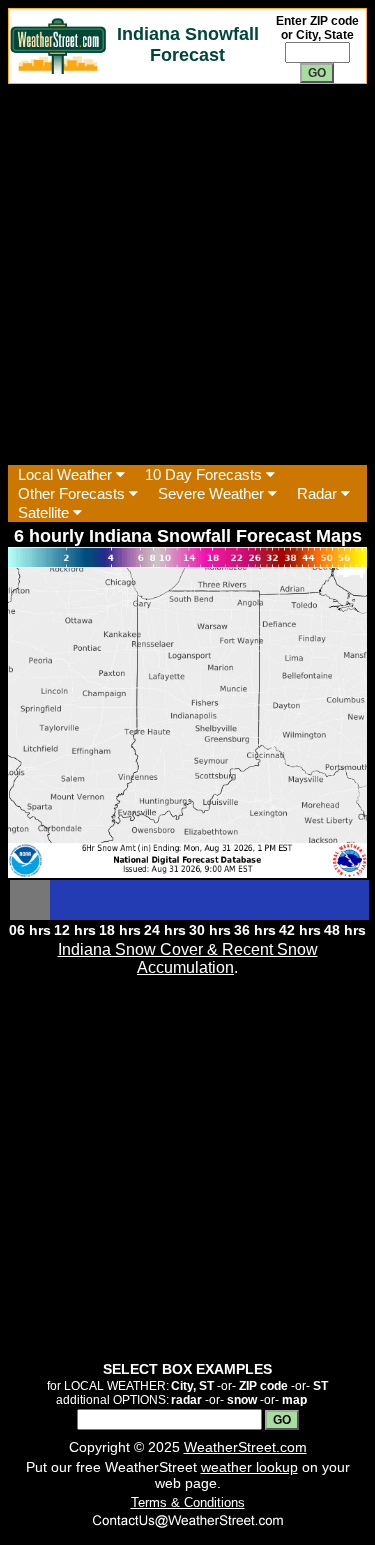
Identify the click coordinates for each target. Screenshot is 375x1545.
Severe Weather (213, 493)
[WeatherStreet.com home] (58, 68)
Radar (319, 493)
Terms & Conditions (188, 1502)
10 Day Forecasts (205, 474)
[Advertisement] (187, 274)
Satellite (45, 512)
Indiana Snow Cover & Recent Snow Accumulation (188, 958)
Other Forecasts (73, 493)
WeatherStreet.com (245, 1447)
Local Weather (67, 474)
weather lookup (249, 1467)
